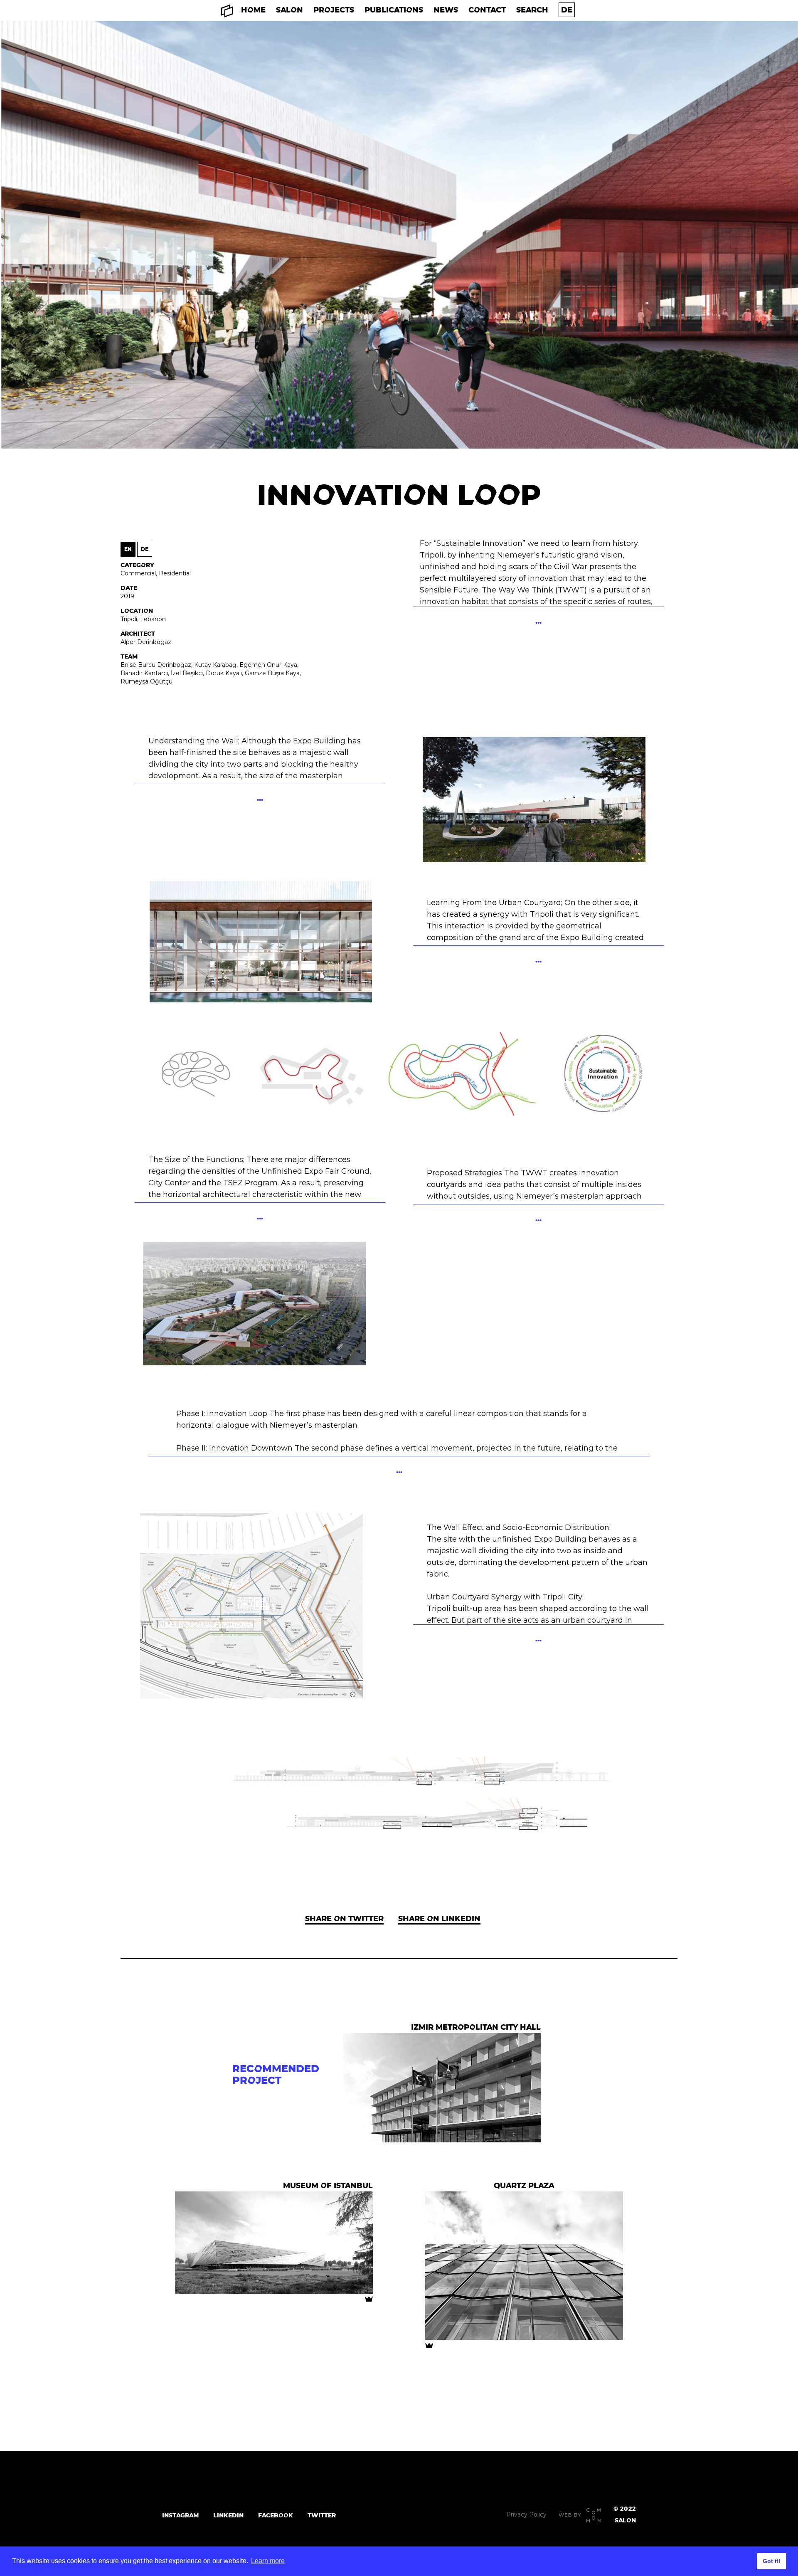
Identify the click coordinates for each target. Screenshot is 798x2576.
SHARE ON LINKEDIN (439, 1918)
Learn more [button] (268, 2561)
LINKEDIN (228, 2515)
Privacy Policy (526, 2514)
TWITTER (322, 2515)
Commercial (138, 573)
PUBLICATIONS (394, 10)
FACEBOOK (276, 2515)
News (446, 10)
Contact (487, 10)
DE (145, 549)
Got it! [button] (772, 2561)
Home (253, 10)
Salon (289, 10)
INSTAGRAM (180, 2515)
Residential (175, 573)
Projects (334, 10)
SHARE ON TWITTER (344, 1918)
